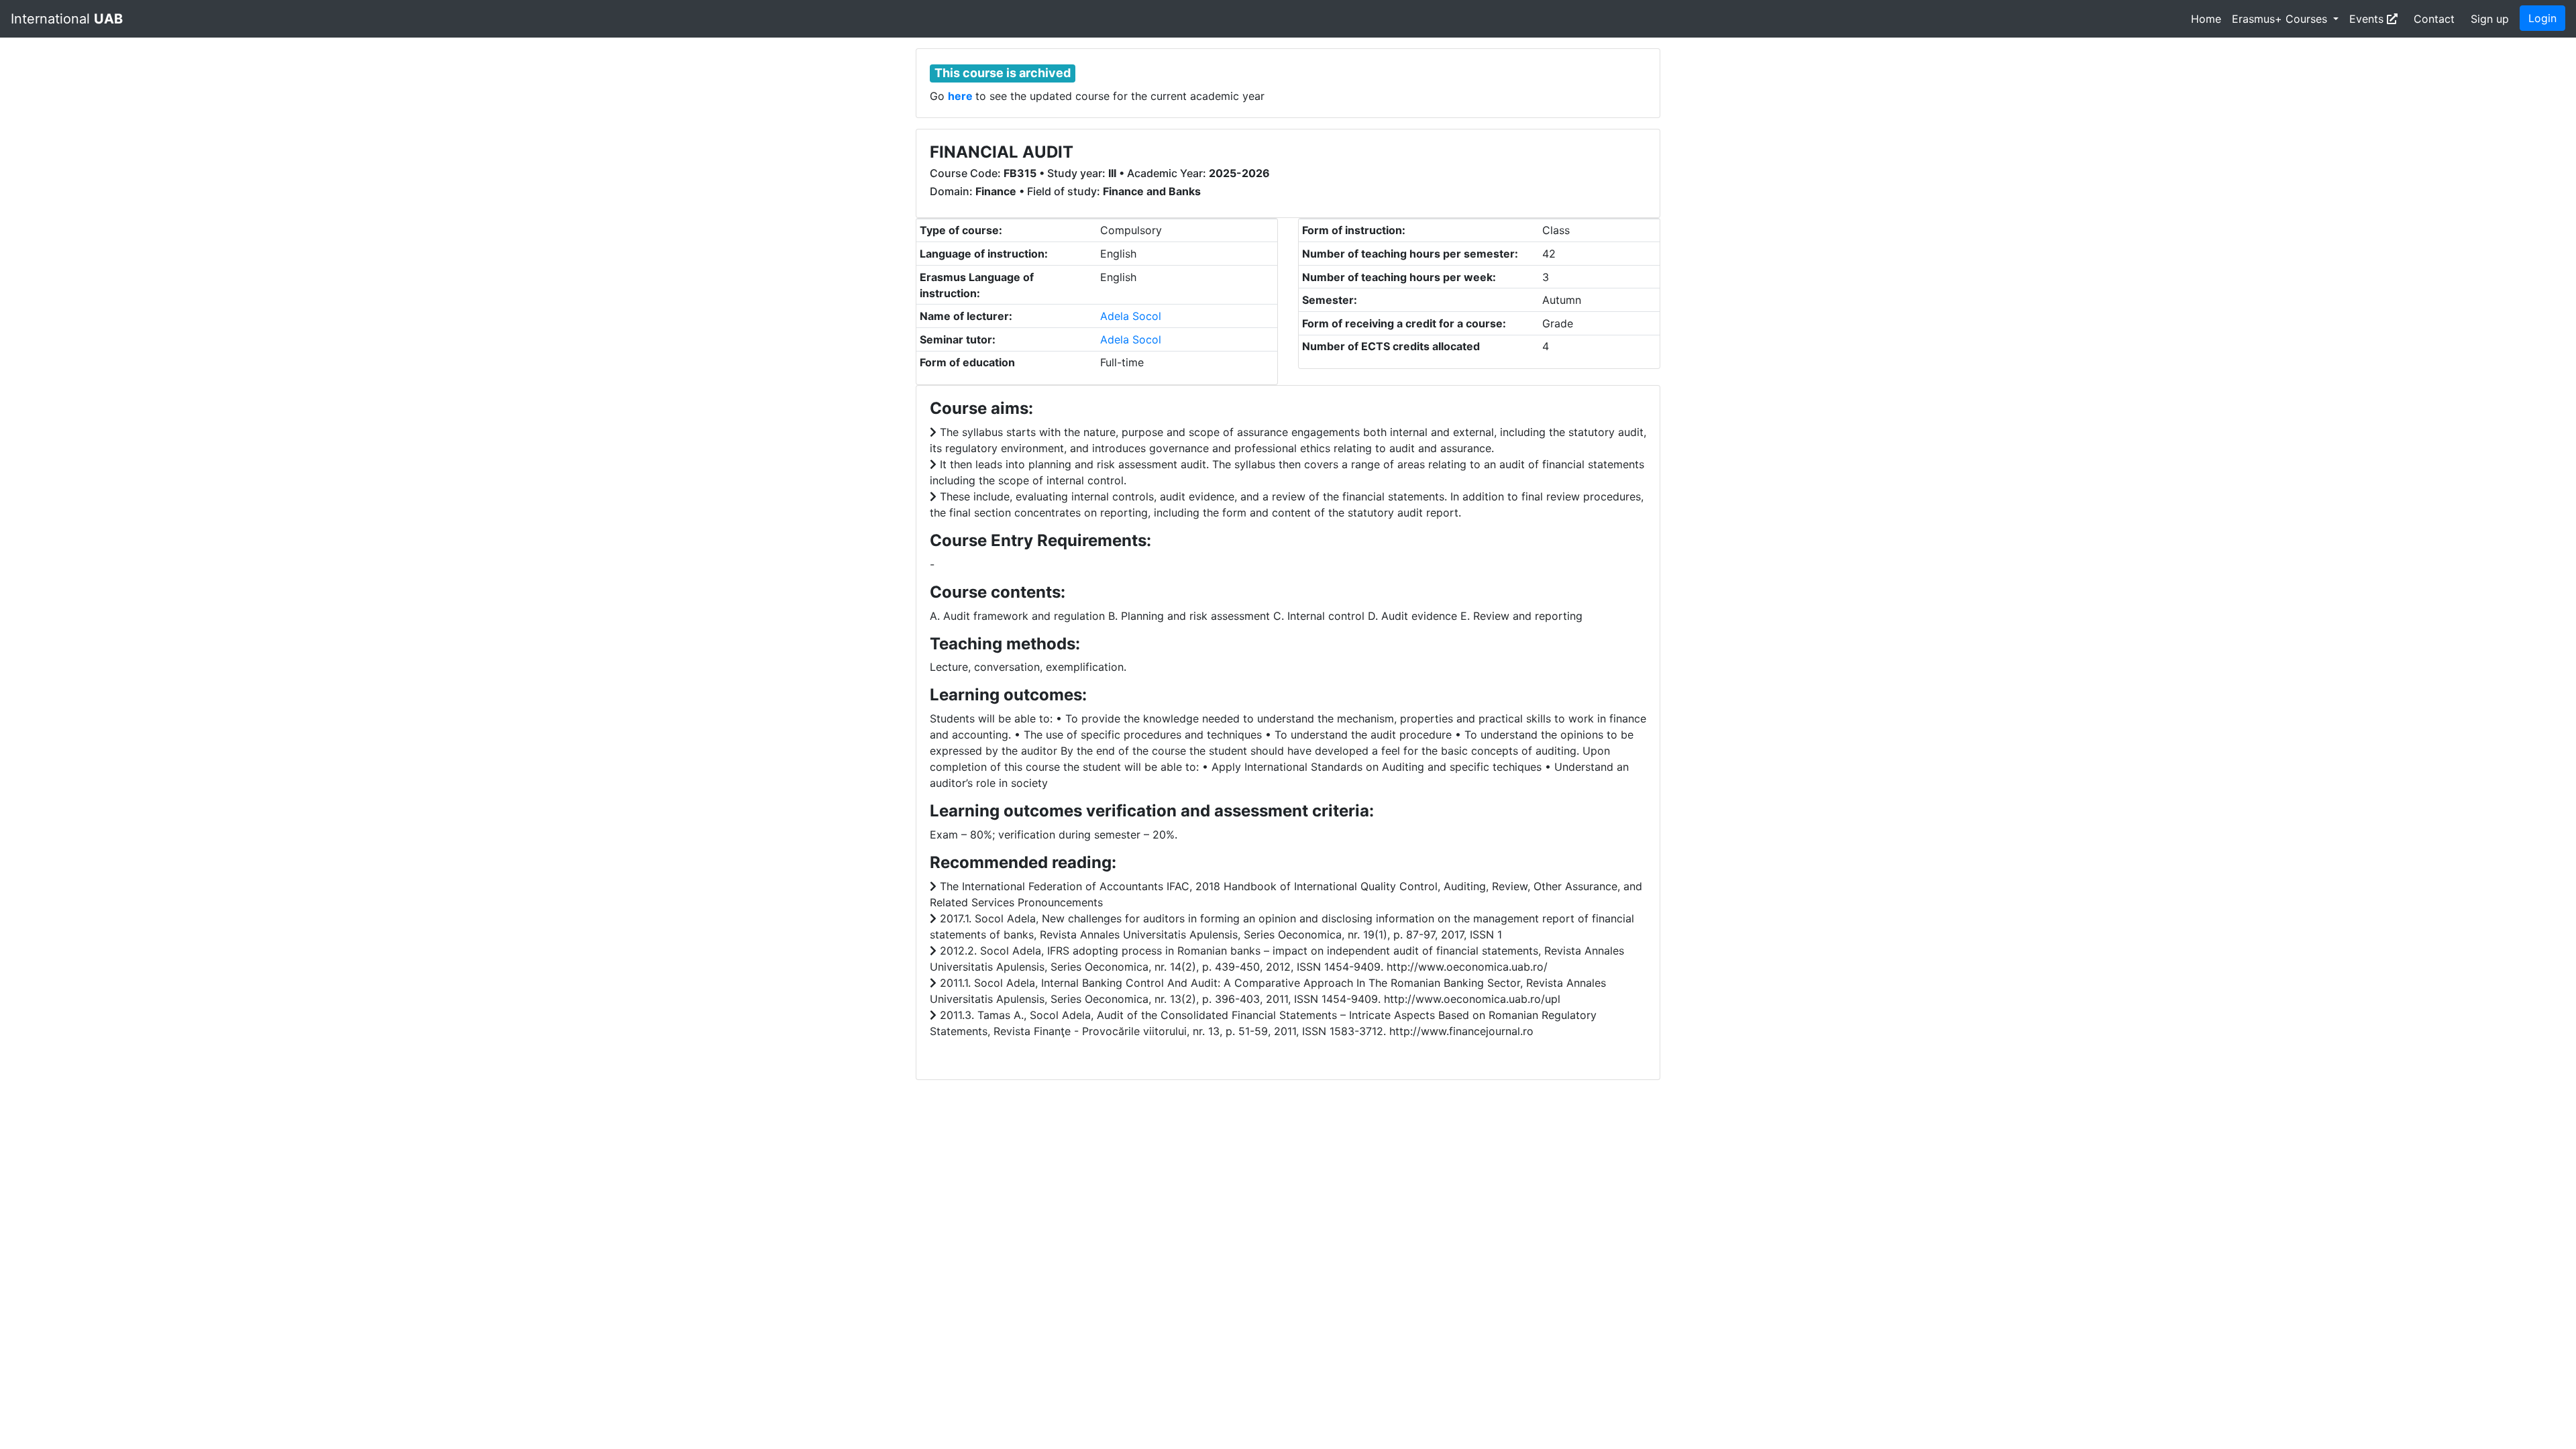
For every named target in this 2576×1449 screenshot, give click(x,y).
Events (2368, 19)
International (67, 19)
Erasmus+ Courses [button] (2281, 19)
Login (2542, 18)
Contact (2434, 19)
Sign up (2490, 19)
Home (2206, 19)
